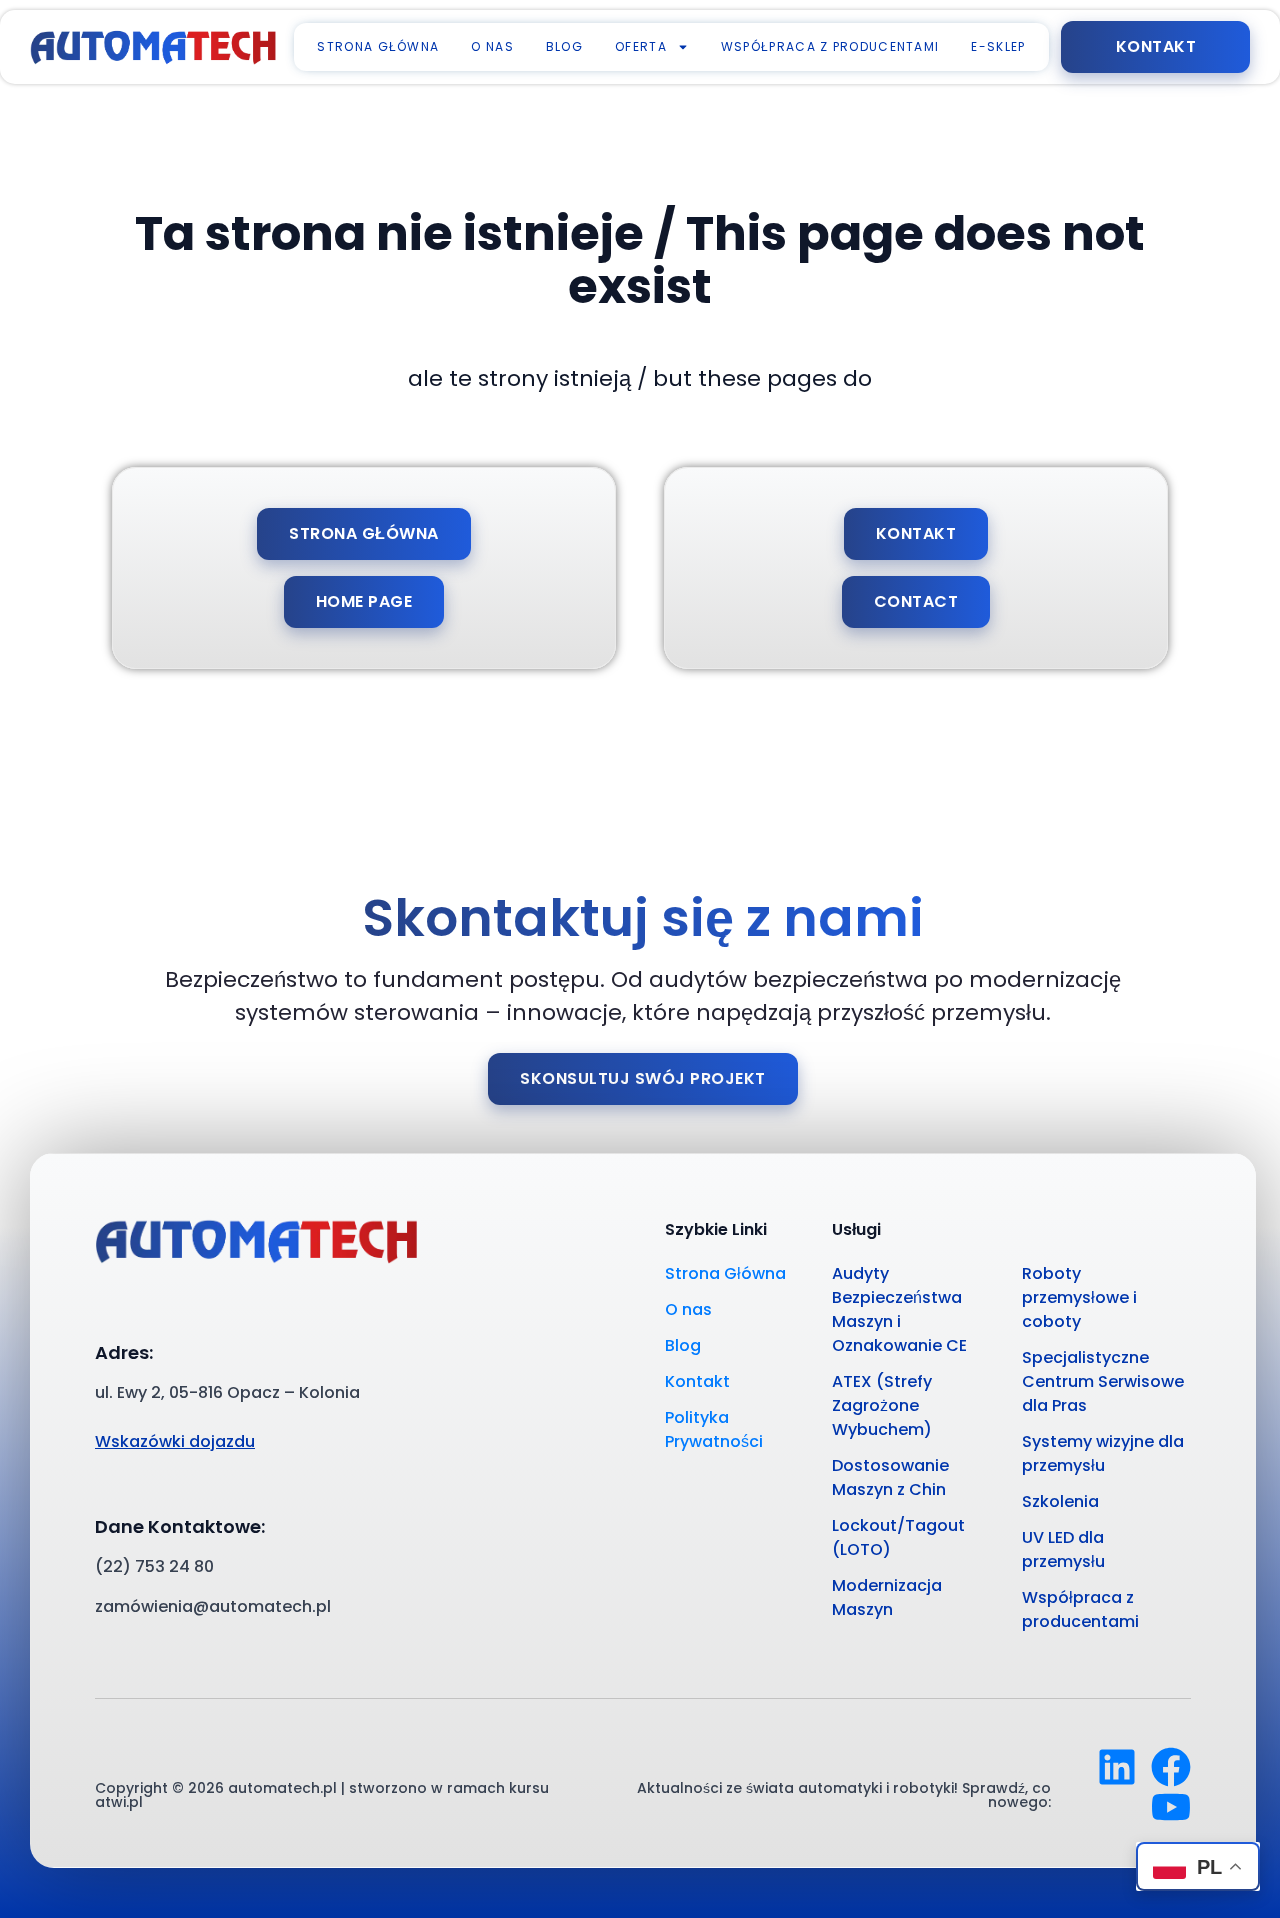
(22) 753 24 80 (154, 1566)
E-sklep (998, 46)
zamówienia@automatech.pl (213, 1606)
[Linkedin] (1117, 1767)
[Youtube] (1171, 1807)
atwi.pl (119, 1802)
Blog (564, 46)
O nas (492, 46)
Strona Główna (378, 46)
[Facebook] (1171, 1767)
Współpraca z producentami (830, 46)
